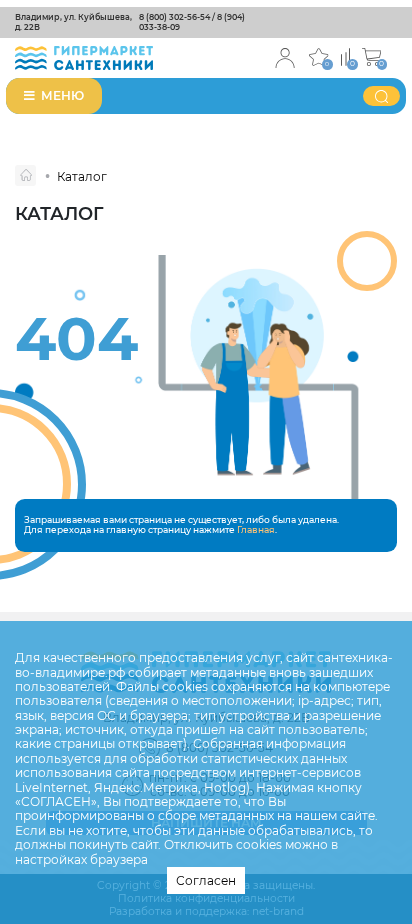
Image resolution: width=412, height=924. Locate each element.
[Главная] (25, 175)
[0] (345, 55)
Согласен (206, 880)
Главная (256, 529)
